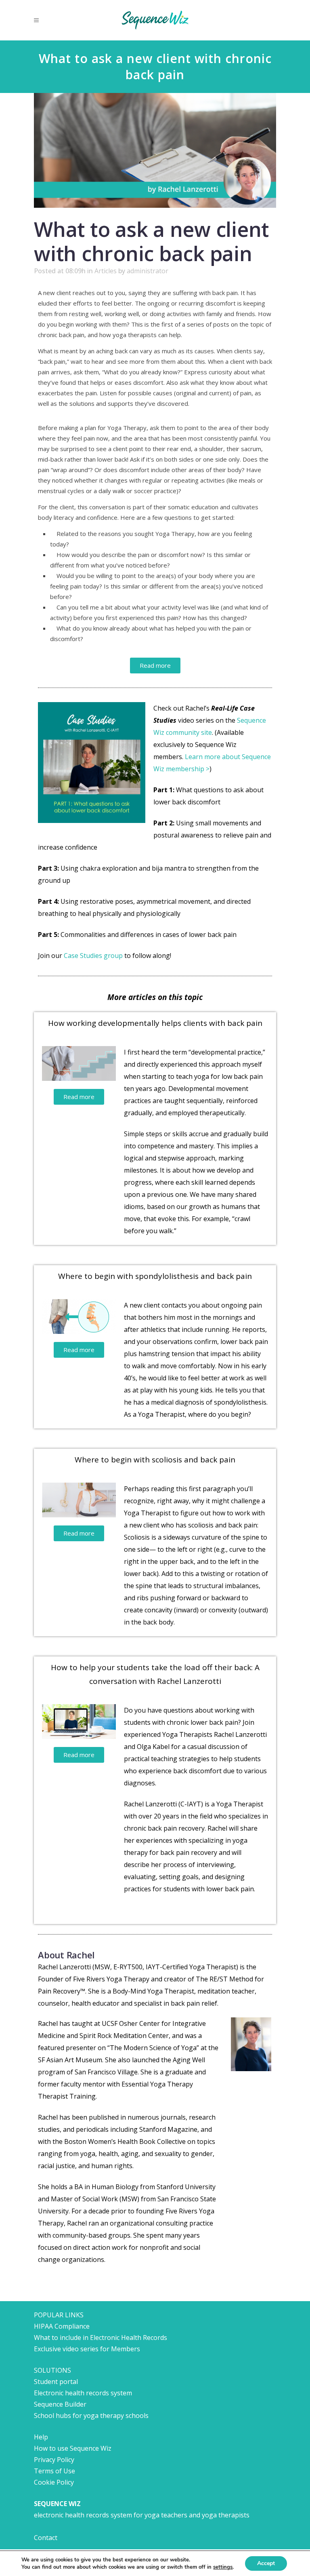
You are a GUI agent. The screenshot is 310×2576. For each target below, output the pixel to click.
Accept (266, 2563)
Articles (106, 271)
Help (41, 2437)
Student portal (56, 2382)
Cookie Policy (54, 2482)
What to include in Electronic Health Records (101, 2338)
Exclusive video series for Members (87, 2349)
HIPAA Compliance (62, 2326)
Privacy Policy (54, 2460)
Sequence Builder (60, 2404)
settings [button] (223, 2567)
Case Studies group (93, 956)
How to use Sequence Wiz (73, 2448)
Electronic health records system (83, 2393)
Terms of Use (54, 2471)
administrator (148, 271)
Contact (46, 2538)
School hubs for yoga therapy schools (91, 2416)
